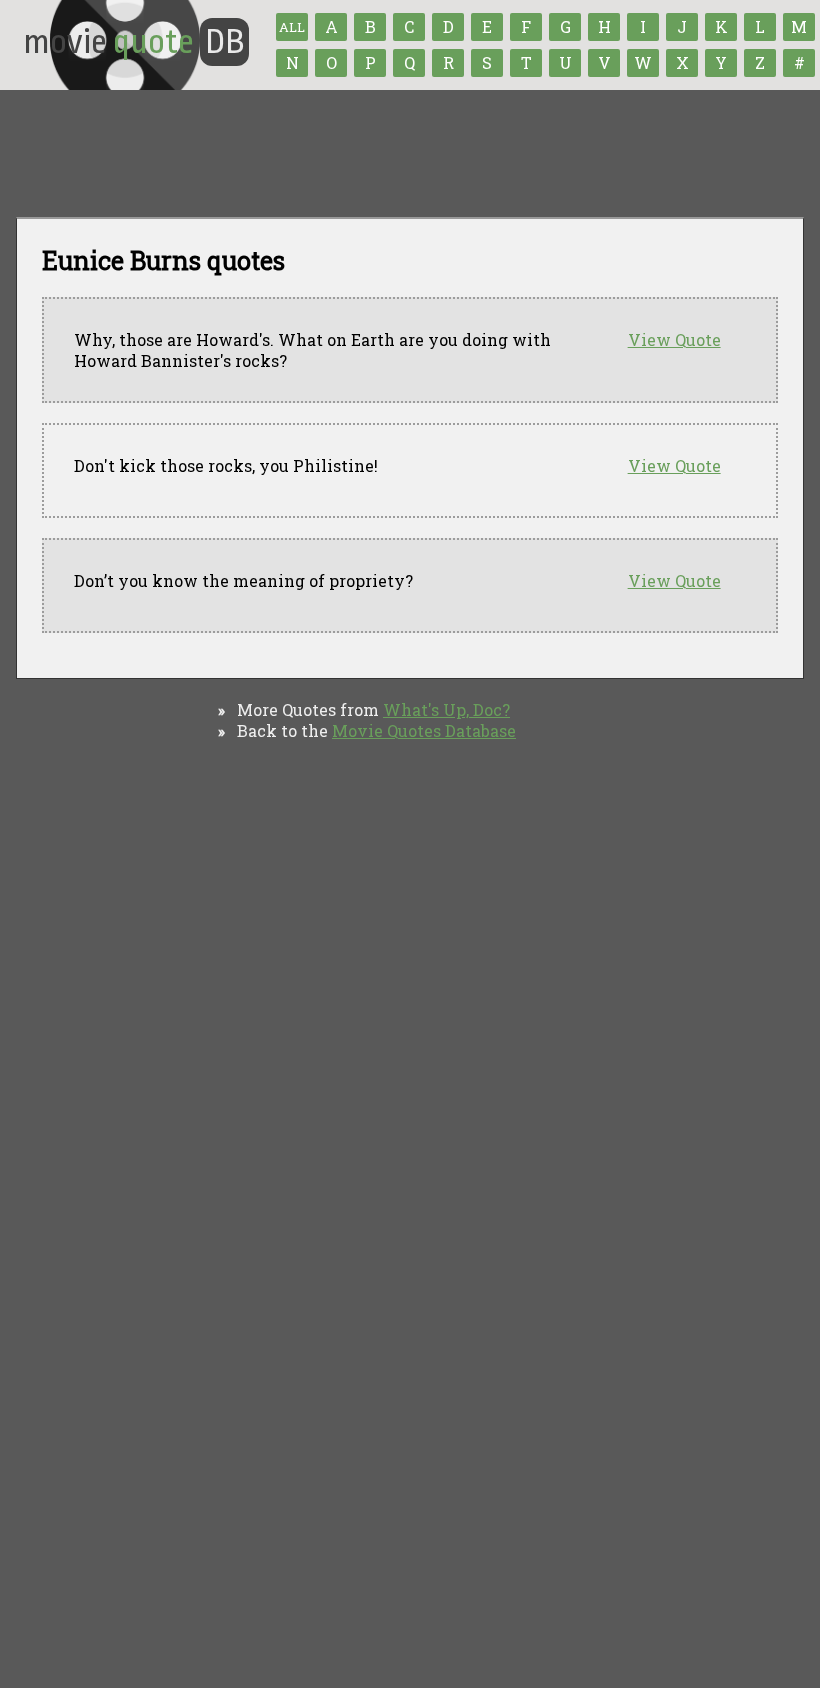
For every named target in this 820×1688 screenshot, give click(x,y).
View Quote (674, 339)
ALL (292, 27)
